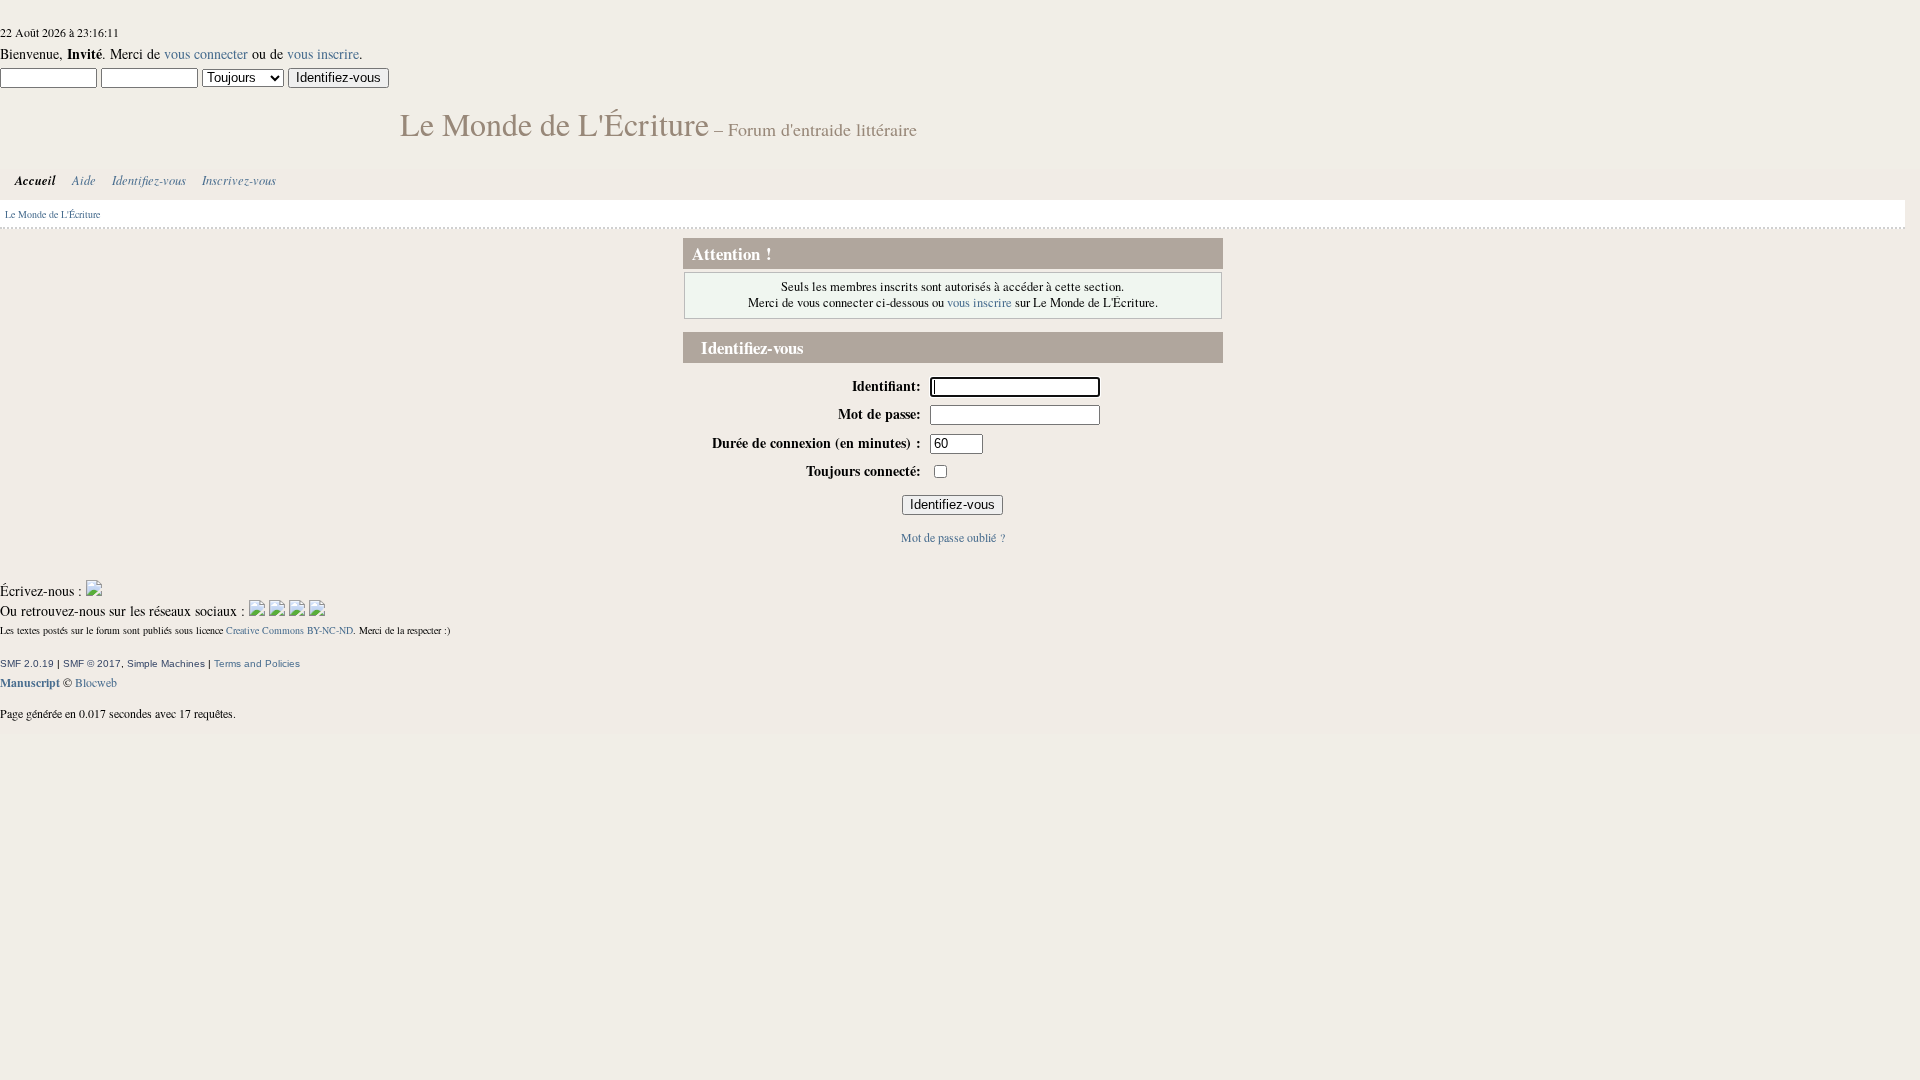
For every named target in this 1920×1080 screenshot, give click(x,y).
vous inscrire (323, 53)
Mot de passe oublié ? (953, 537)
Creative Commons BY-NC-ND (289, 630)
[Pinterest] (317, 610)
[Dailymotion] (297, 610)
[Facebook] (257, 610)
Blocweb (96, 682)
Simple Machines (166, 663)
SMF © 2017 (92, 663)
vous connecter (206, 53)
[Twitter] (277, 610)
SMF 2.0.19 (27, 663)
